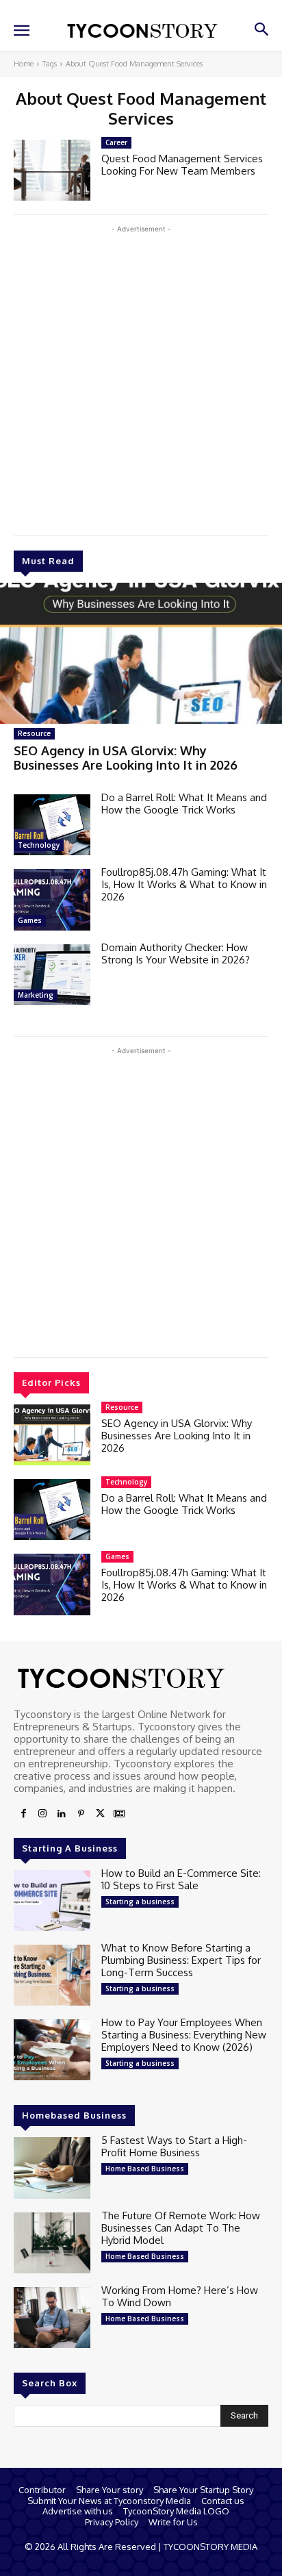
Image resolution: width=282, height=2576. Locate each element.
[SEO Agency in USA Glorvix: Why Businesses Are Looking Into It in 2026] (141, 653)
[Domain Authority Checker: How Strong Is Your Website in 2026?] (52, 975)
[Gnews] (119, 1814)
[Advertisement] (141, 377)
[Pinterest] (81, 1814)
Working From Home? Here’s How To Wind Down (180, 2296)
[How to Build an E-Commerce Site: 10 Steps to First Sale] (52, 1901)
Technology (39, 845)
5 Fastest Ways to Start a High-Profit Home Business (174, 2146)
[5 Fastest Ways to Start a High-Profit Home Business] (52, 2168)
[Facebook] (23, 1814)
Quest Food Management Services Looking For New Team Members (182, 165)
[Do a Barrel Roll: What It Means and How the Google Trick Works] (52, 825)
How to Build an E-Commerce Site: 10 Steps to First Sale (181, 1879)
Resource (34, 733)
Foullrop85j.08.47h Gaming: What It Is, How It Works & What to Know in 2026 (184, 884)
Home (24, 64)
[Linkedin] (62, 1814)
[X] (100, 1814)
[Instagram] (42, 1814)
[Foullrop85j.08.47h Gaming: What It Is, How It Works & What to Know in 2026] (52, 899)
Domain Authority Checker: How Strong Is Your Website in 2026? (176, 954)
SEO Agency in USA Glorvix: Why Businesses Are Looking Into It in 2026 (126, 758)
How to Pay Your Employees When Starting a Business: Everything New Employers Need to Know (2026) (184, 2035)
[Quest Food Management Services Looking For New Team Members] (52, 170)
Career (116, 142)
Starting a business (140, 1902)
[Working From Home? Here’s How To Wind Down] (52, 2318)
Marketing (36, 995)
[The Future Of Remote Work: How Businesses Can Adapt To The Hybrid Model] (52, 2243)
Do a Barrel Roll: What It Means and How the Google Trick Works (184, 804)
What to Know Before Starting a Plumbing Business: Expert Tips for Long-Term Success (181, 1960)
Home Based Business (145, 2169)
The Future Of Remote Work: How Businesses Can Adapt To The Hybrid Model (181, 2228)
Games (30, 920)
